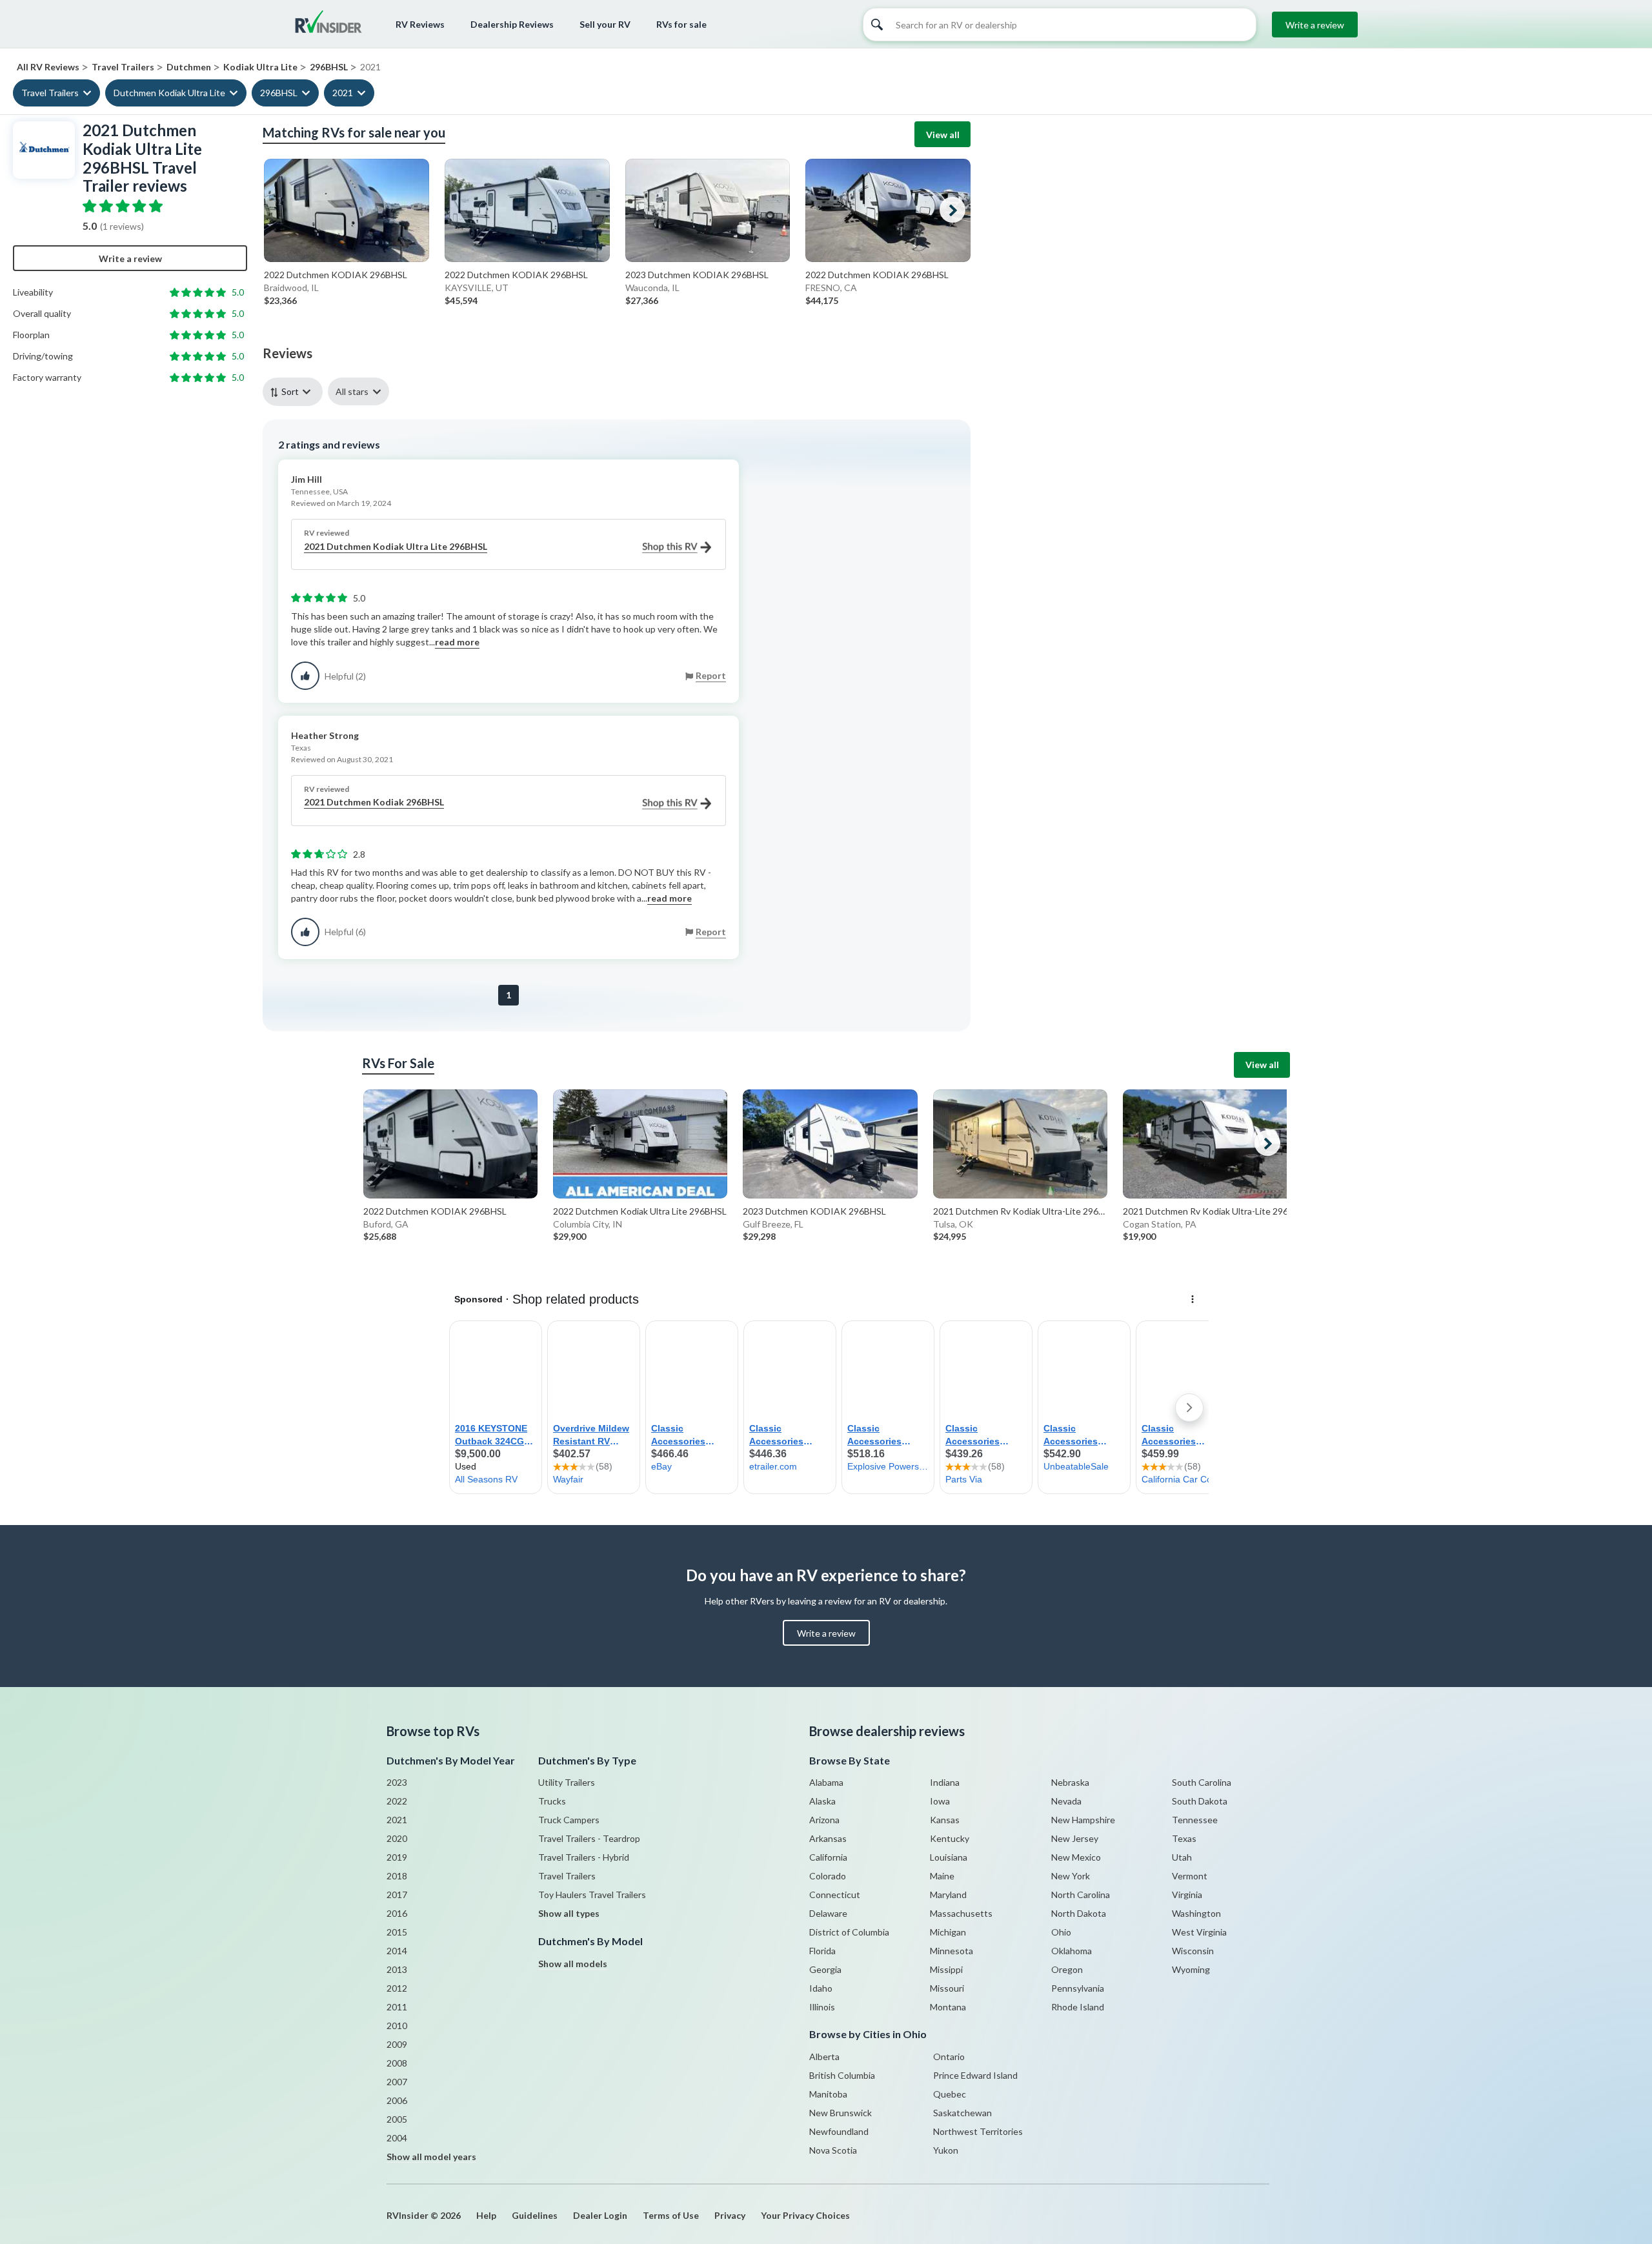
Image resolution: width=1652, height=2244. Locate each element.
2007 (397, 2082)
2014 (397, 1951)
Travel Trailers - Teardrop (589, 1838)
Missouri (947, 1988)
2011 (397, 2007)
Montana (948, 2007)
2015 (397, 1932)
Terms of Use (671, 2215)
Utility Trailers (567, 1782)
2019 (397, 1857)
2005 (397, 2119)
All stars (352, 391)
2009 (397, 2044)
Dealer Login (600, 2215)
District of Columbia (849, 1932)
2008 (397, 2063)
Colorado (828, 1876)
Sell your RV (605, 24)
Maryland (948, 1895)
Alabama (826, 1782)
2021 (343, 93)
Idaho (821, 1988)
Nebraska (1070, 1782)
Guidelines (535, 2215)
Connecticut (835, 1895)
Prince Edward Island (975, 2075)
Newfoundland (839, 2131)
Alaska (822, 1801)
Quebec (950, 2094)
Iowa (940, 1801)
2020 (397, 1838)
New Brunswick (841, 2113)
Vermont (1190, 1876)
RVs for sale (681, 24)
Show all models (573, 1964)
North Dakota (1079, 1913)
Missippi (946, 1969)
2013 (397, 1969)
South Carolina (1202, 1782)
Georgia (825, 1969)
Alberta (824, 2057)
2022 (397, 1801)
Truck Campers (569, 1820)
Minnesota (952, 1951)
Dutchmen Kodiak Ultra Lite (169, 93)
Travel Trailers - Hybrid (584, 1857)
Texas (1184, 1838)
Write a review (1315, 25)
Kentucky (950, 1838)
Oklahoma (1072, 1951)
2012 (397, 1988)
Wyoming (1191, 1969)
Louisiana (949, 1857)
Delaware (828, 1913)
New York (1071, 1876)
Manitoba (828, 2094)
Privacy (730, 2215)
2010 (397, 2026)
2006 (397, 2100)
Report (711, 675)
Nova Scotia (833, 2150)
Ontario (949, 2057)
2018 (397, 1876)
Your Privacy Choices (805, 2215)
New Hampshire (1083, 1820)
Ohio (1061, 1932)
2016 (397, 1913)
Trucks (552, 1801)
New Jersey (1075, 1838)
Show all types (569, 1913)
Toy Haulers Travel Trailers (592, 1895)
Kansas (945, 1820)
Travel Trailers (50, 93)
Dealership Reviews (512, 24)
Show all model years (431, 2157)
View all (943, 135)
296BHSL (279, 93)
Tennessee (1195, 1820)
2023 (397, 1782)
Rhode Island (1078, 2007)
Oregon (1067, 1969)
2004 (397, 2138)
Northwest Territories (978, 2131)
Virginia (1187, 1895)
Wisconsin (1193, 1951)
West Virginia (1199, 1932)
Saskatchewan (962, 2113)
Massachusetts (961, 1913)
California (828, 1857)
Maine (942, 1876)
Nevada (1066, 1801)
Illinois (822, 2007)
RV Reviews (420, 24)
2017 (397, 1895)
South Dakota (1200, 1801)
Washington (1196, 1913)
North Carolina (1081, 1895)
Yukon (946, 2150)
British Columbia (842, 2075)
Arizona (824, 1820)
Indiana (945, 1782)
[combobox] (295, 391)
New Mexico (1076, 1857)
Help (486, 2215)
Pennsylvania (1078, 1988)
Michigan (948, 1932)
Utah (1182, 1857)
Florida (822, 1951)
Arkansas (828, 1838)
